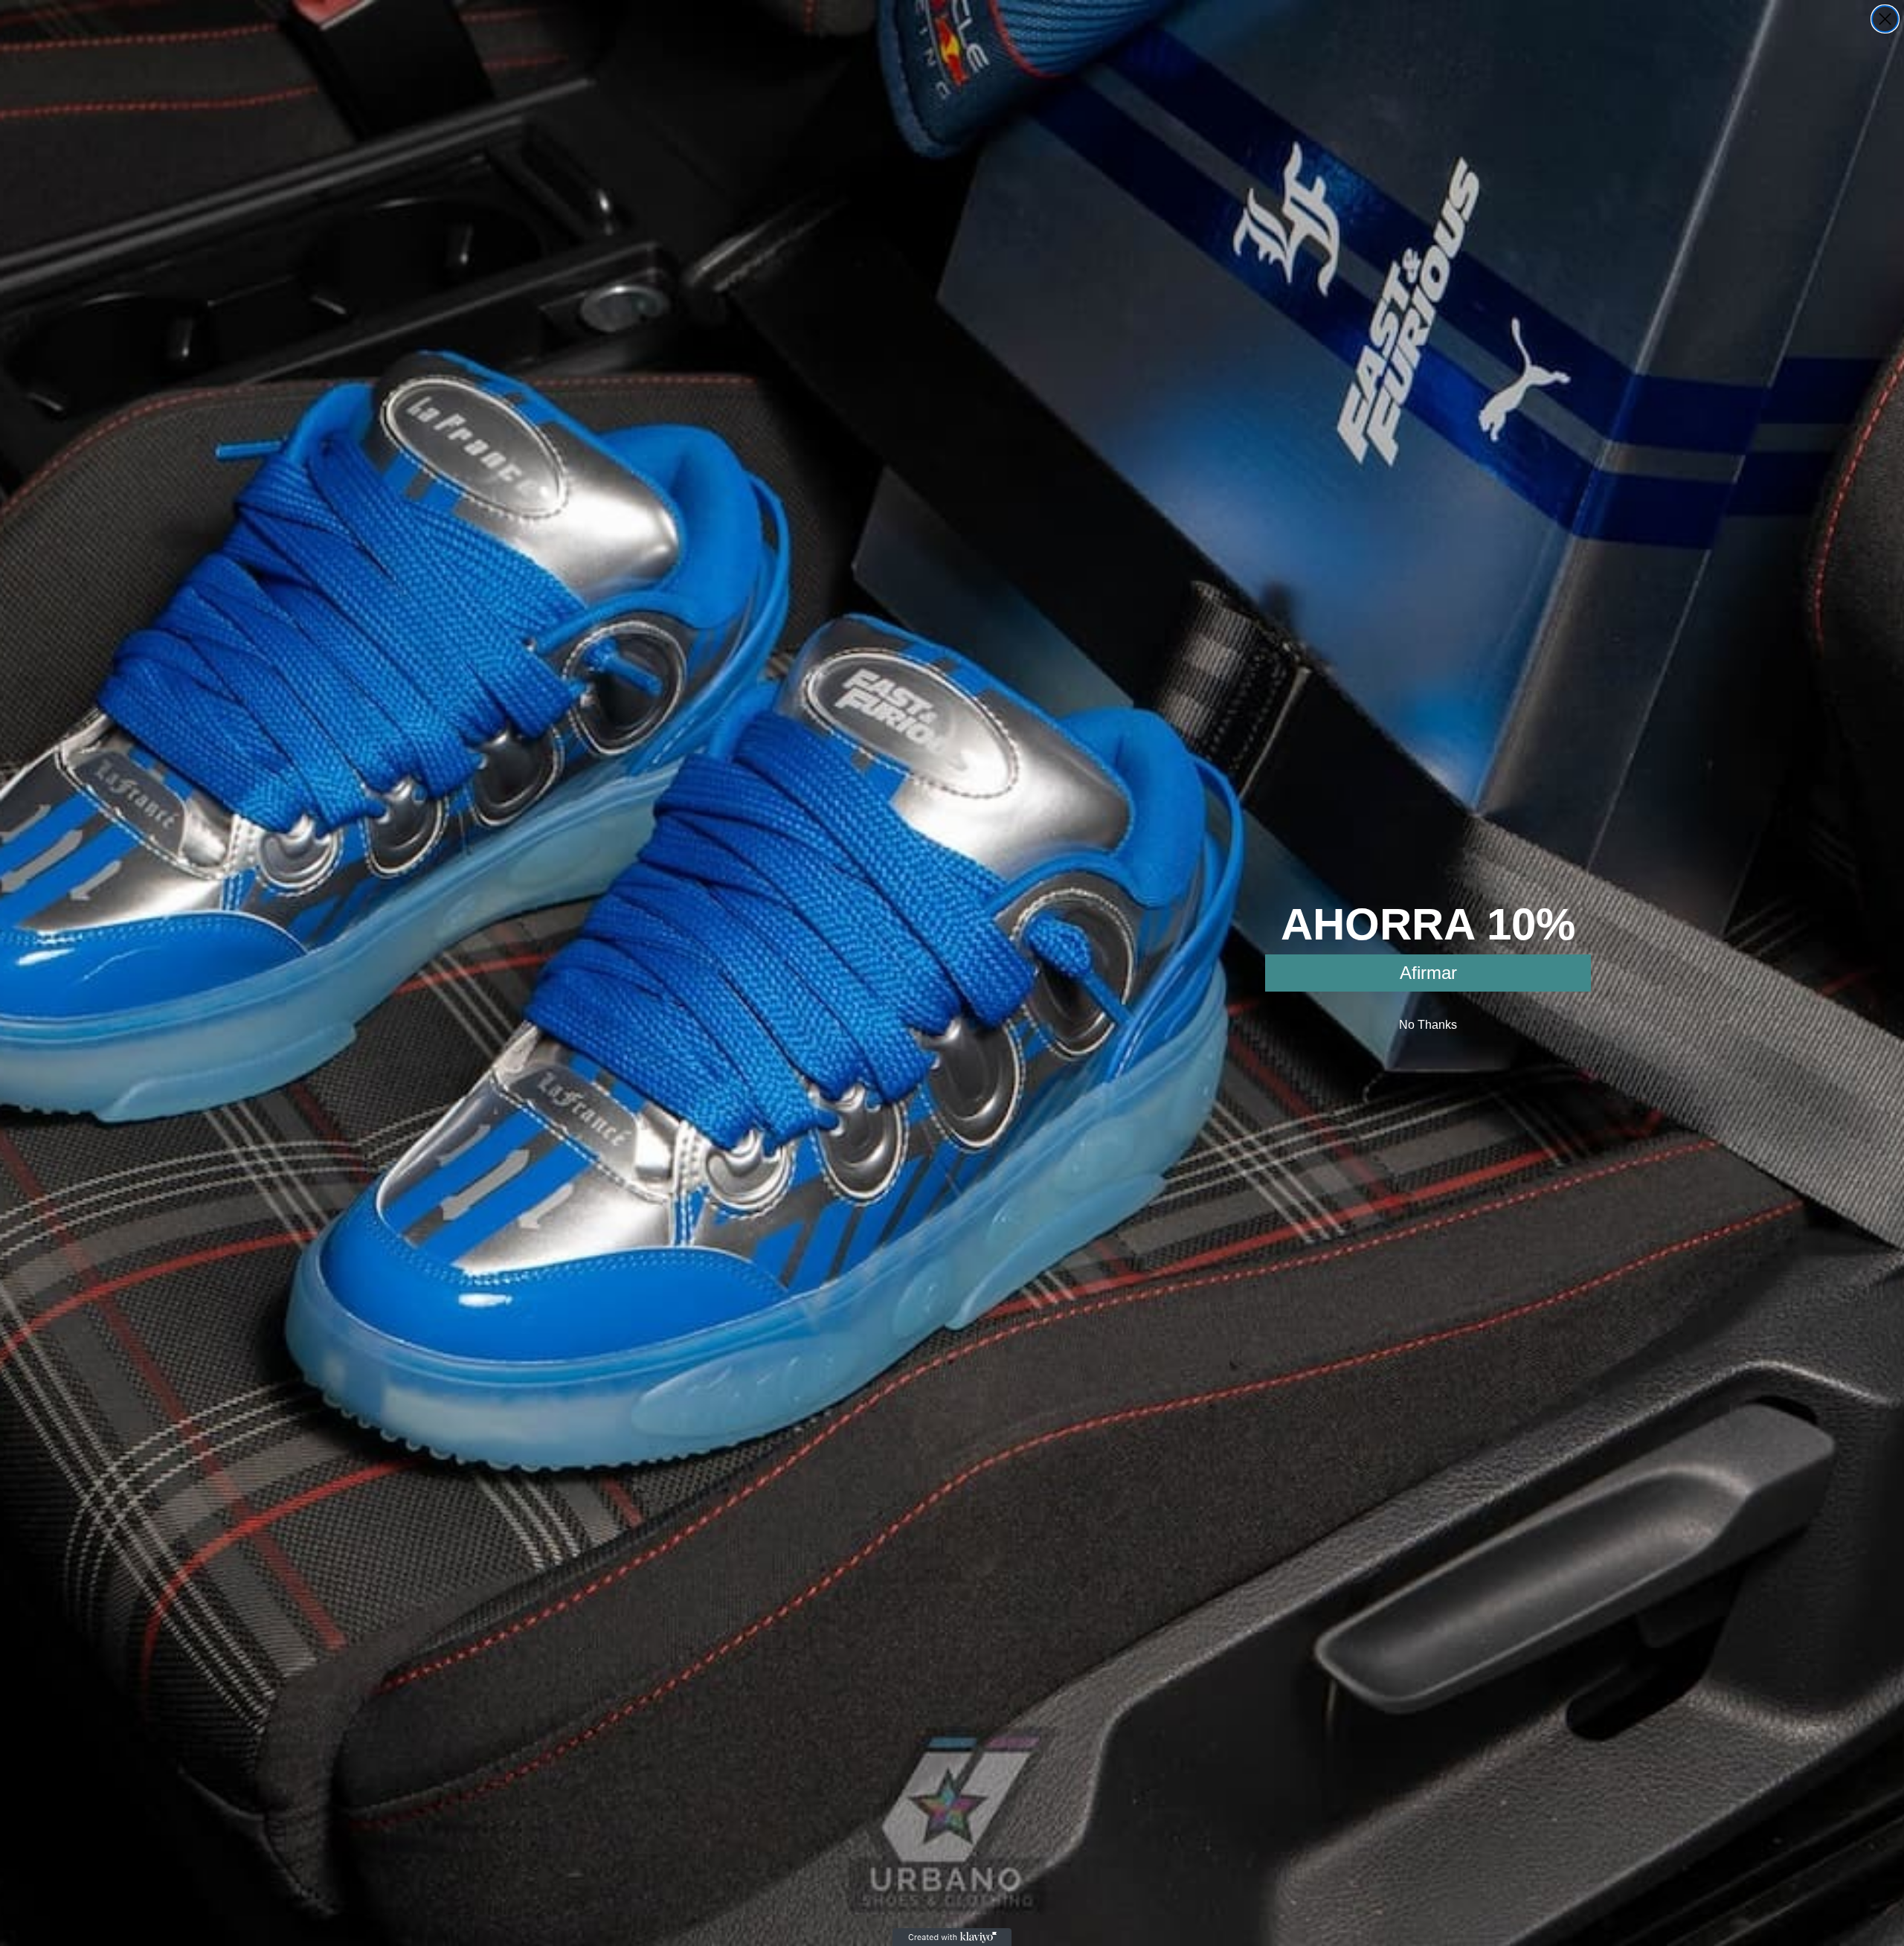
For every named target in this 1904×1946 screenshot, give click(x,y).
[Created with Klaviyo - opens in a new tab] (952, 1937)
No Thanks (1428, 1025)
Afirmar (1428, 973)
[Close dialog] (1885, 19)
